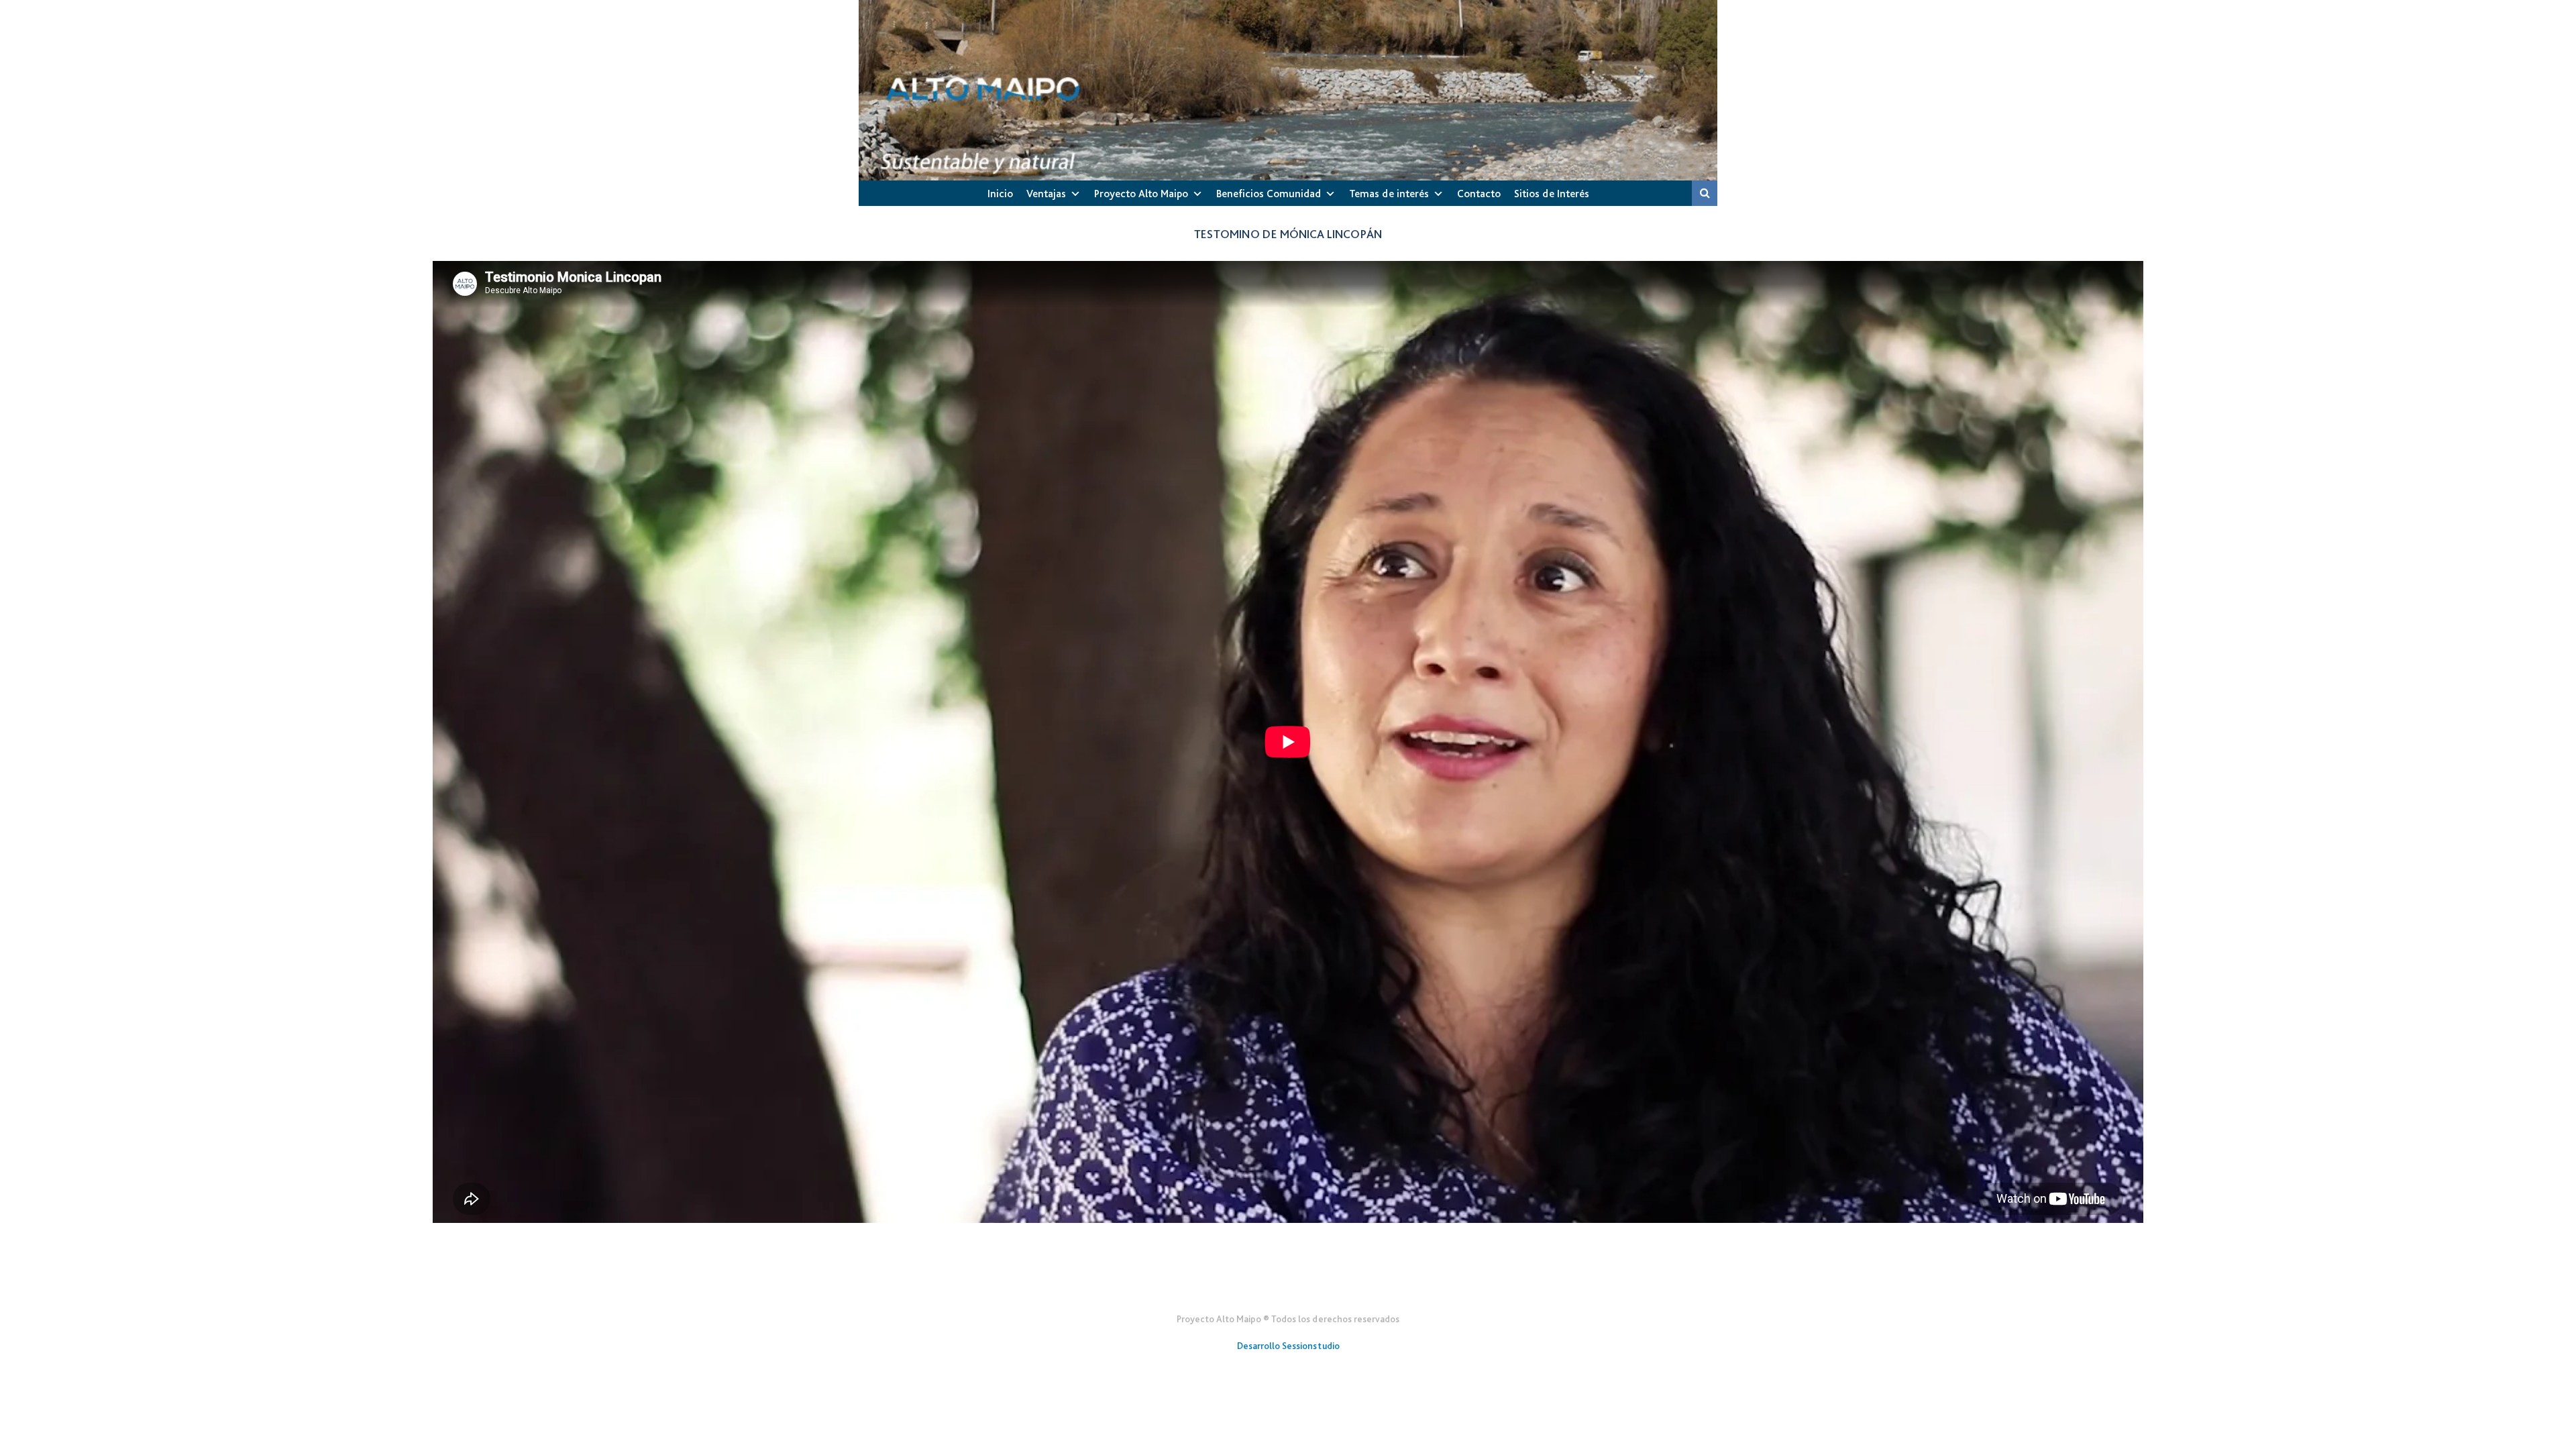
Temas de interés (1389, 194)
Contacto (1479, 194)
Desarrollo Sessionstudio (1288, 1346)
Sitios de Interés (1552, 194)
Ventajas (1046, 194)
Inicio (1000, 194)
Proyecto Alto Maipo (1141, 194)
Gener (1288, 1286)
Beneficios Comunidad (1269, 194)
